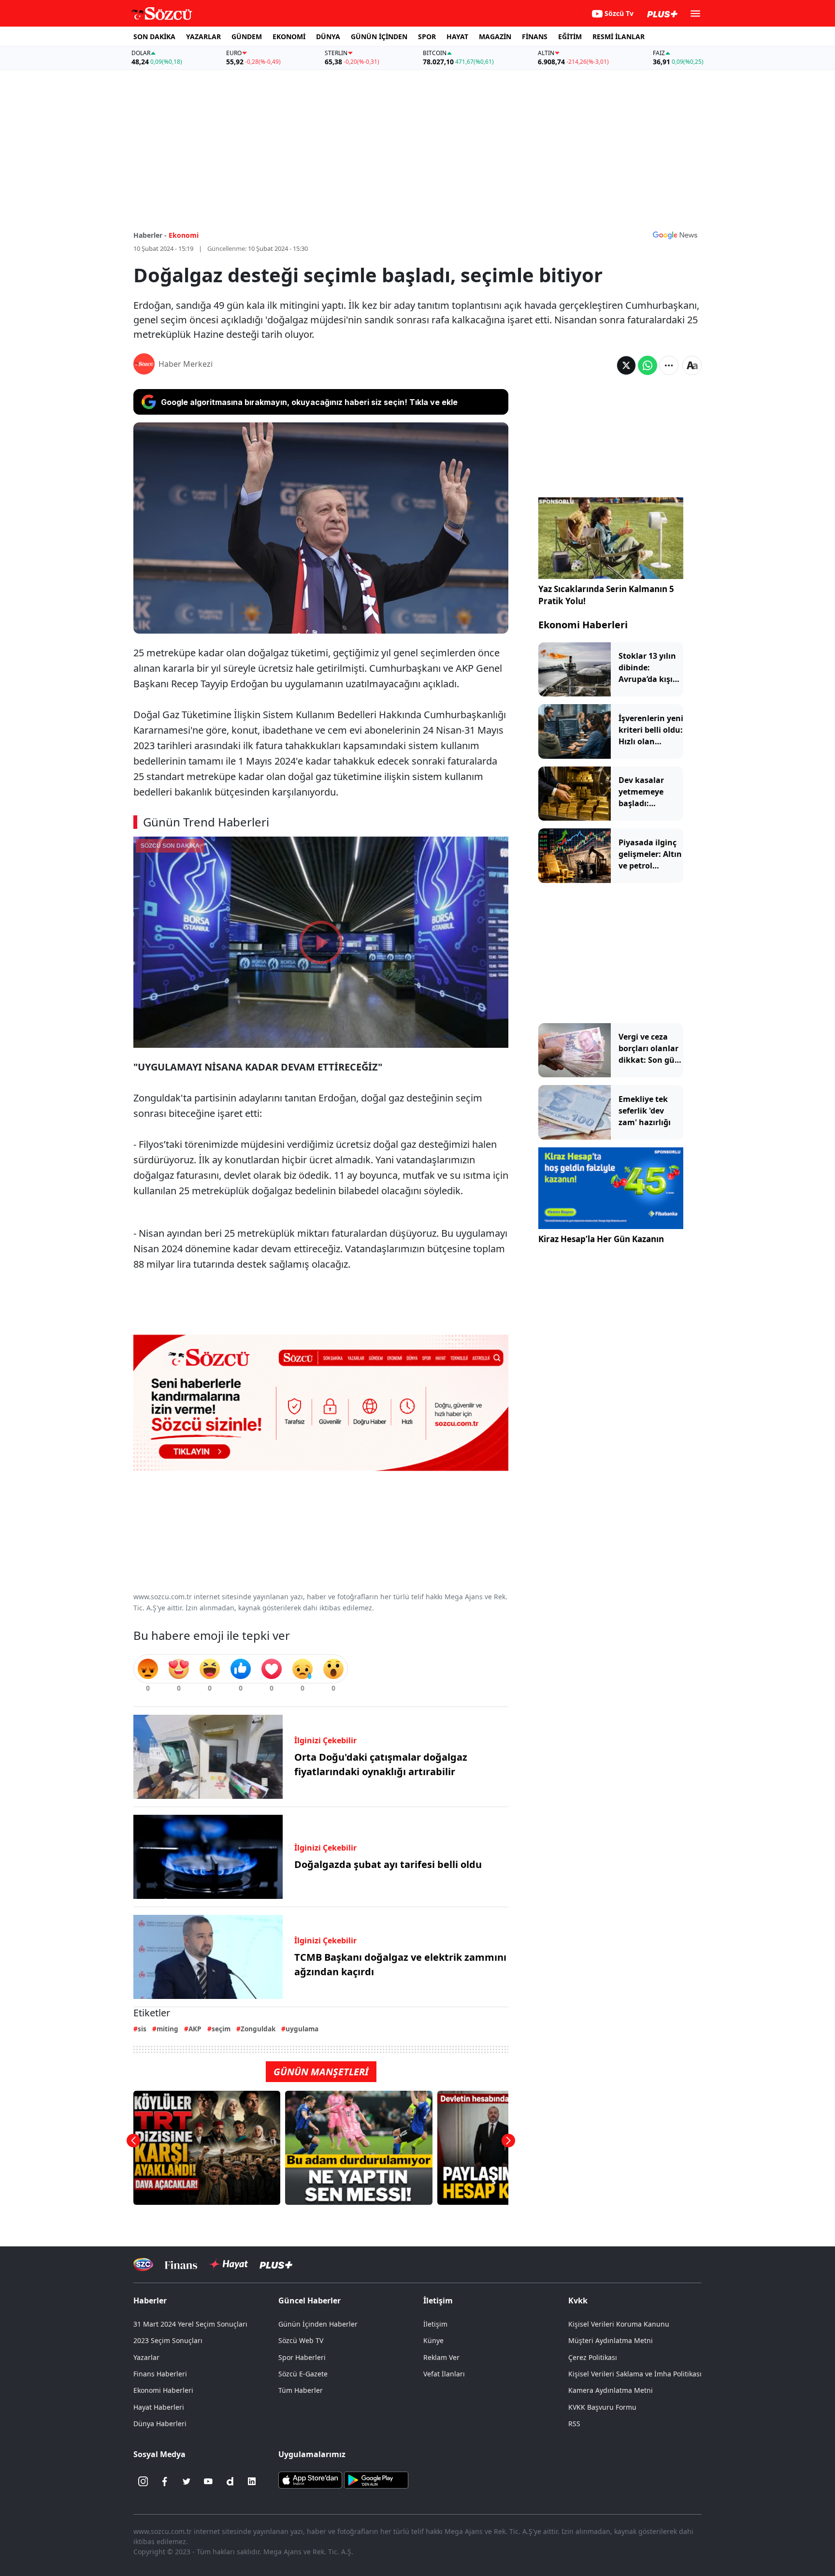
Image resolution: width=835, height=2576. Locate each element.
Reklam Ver (441, 2357)
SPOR (427, 36)
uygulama (302, 2029)
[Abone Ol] (675, 235)
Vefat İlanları (444, 2374)
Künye (433, 2340)
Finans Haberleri (160, 2374)
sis (142, 2029)
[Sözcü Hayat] (228, 2264)
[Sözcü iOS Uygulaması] (310, 2479)
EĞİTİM (570, 36)
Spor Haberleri (302, 2357)
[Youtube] (208, 2481)
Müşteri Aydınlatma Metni (611, 2340)
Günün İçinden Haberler (318, 2324)
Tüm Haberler (301, 2390)
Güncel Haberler (310, 2301)
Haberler (150, 2301)
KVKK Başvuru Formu (602, 2407)
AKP (195, 2029)
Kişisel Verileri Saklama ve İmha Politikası (635, 2374)
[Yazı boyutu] (692, 365)
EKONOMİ (289, 36)
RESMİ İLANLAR (619, 36)
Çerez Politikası (593, 2357)
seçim (221, 2029)
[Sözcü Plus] (276, 2265)
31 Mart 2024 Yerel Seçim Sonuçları (190, 2324)
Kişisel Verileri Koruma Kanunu (619, 2324)
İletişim (435, 2324)
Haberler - (150, 235)
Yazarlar (146, 2357)
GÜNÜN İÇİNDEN (379, 36)
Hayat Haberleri (159, 2407)
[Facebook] (165, 2481)
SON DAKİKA (154, 36)
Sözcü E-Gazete (303, 2374)
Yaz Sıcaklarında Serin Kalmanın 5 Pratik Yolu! (606, 595)
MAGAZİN (495, 36)
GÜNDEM (247, 36)
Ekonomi (184, 235)
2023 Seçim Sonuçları (168, 2340)
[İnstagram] (143, 2481)
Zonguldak (258, 2029)
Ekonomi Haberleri (583, 625)
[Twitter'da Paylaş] (626, 365)
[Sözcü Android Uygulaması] (376, 2479)
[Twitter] (187, 2481)
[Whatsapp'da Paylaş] (648, 365)
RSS (574, 2424)
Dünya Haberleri (160, 2424)
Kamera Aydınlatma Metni (611, 2390)
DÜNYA (328, 36)
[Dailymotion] (230, 2481)
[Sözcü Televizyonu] (143, 2265)
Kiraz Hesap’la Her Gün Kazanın (601, 1239)
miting (167, 2029)
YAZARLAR (203, 36)
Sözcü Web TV (301, 2340)
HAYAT (457, 36)
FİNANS (535, 36)
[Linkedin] (252, 2481)
